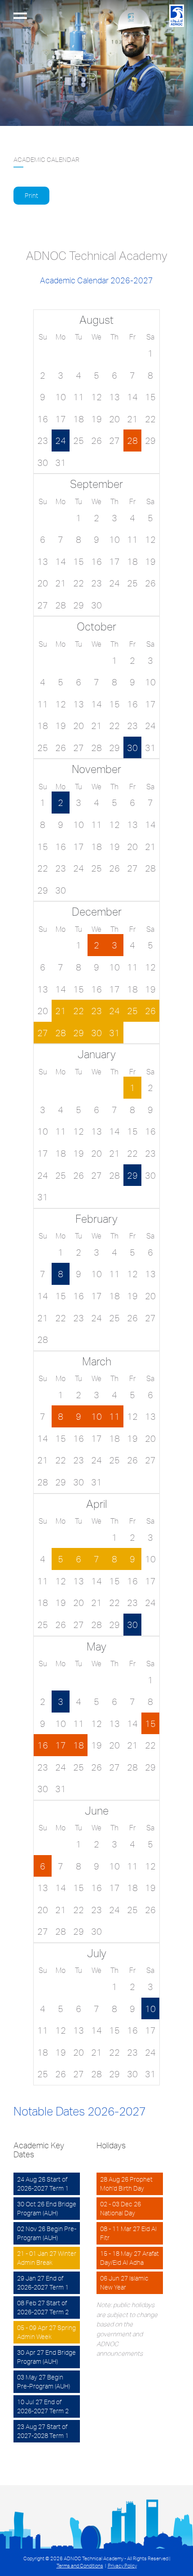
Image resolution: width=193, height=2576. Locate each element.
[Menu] (20, 16)
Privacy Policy (122, 2566)
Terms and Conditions (80, 2566)
